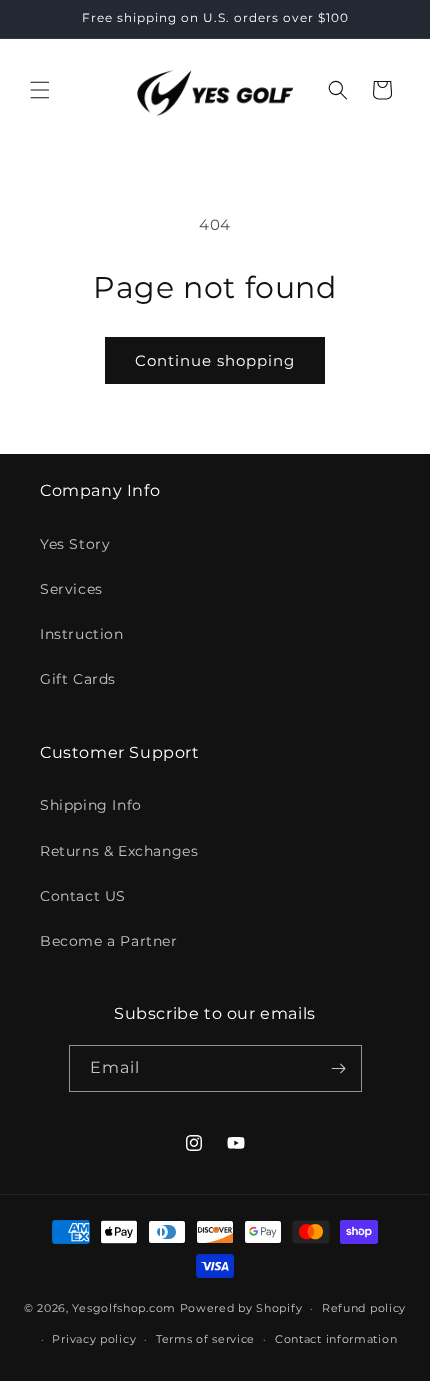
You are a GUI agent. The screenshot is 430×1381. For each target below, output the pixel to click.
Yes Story (75, 544)
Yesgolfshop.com (124, 1308)
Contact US (83, 896)
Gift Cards (78, 679)
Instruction (82, 634)
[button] (40, 90)
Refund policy (364, 1308)
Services (71, 589)
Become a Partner (109, 941)
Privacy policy (94, 1339)
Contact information (336, 1339)
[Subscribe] (339, 1068)
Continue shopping (215, 360)
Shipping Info (91, 805)
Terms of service (205, 1339)
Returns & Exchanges (119, 851)
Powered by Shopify (241, 1308)
